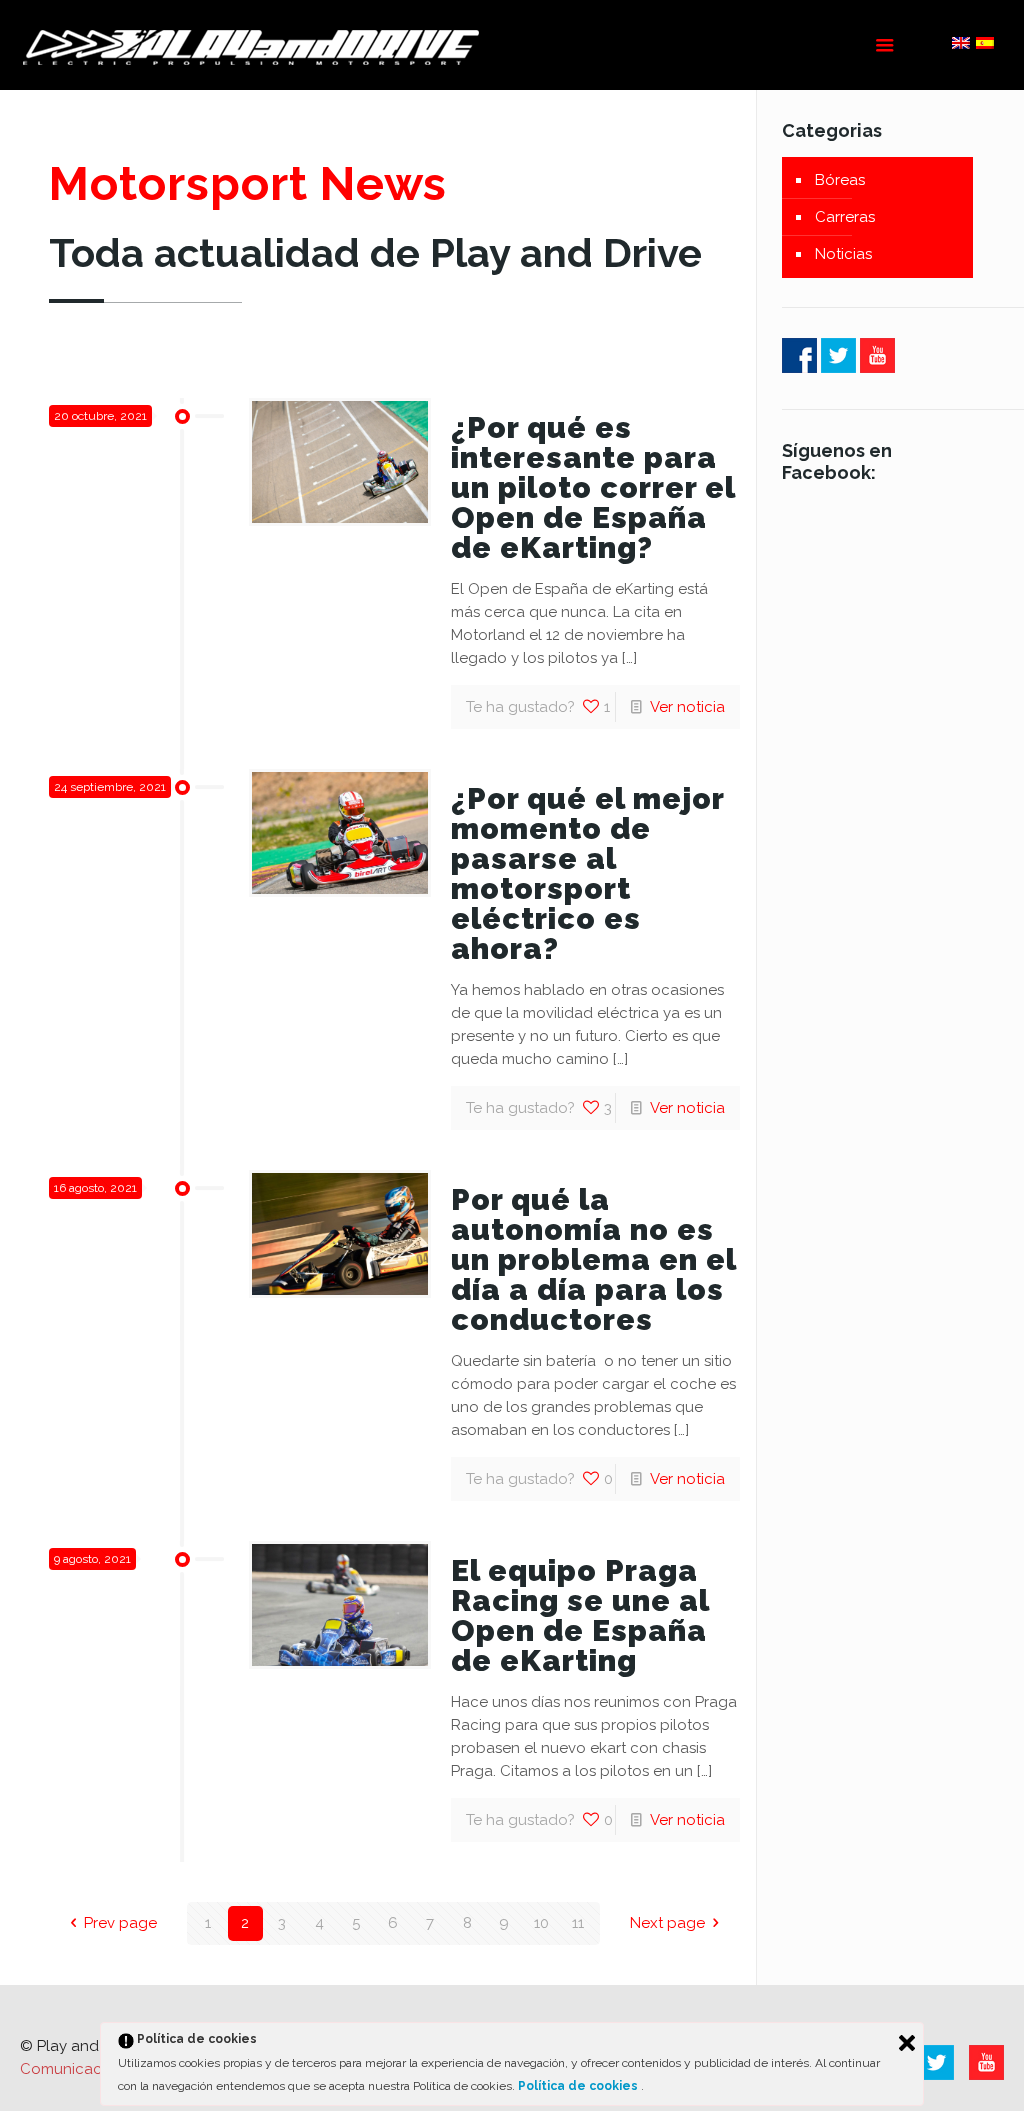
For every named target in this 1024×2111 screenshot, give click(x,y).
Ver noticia (687, 707)
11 (578, 1923)
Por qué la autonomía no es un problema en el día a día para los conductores (593, 1259)
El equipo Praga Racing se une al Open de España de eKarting (580, 1615)
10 (541, 1923)
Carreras (845, 217)
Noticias (843, 254)
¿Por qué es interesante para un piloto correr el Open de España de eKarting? (593, 487)
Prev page (120, 1923)
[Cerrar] (907, 2043)
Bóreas (840, 180)
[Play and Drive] (253, 45)
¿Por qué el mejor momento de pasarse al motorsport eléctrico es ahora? (587, 873)
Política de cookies (579, 2086)
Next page (667, 1923)
